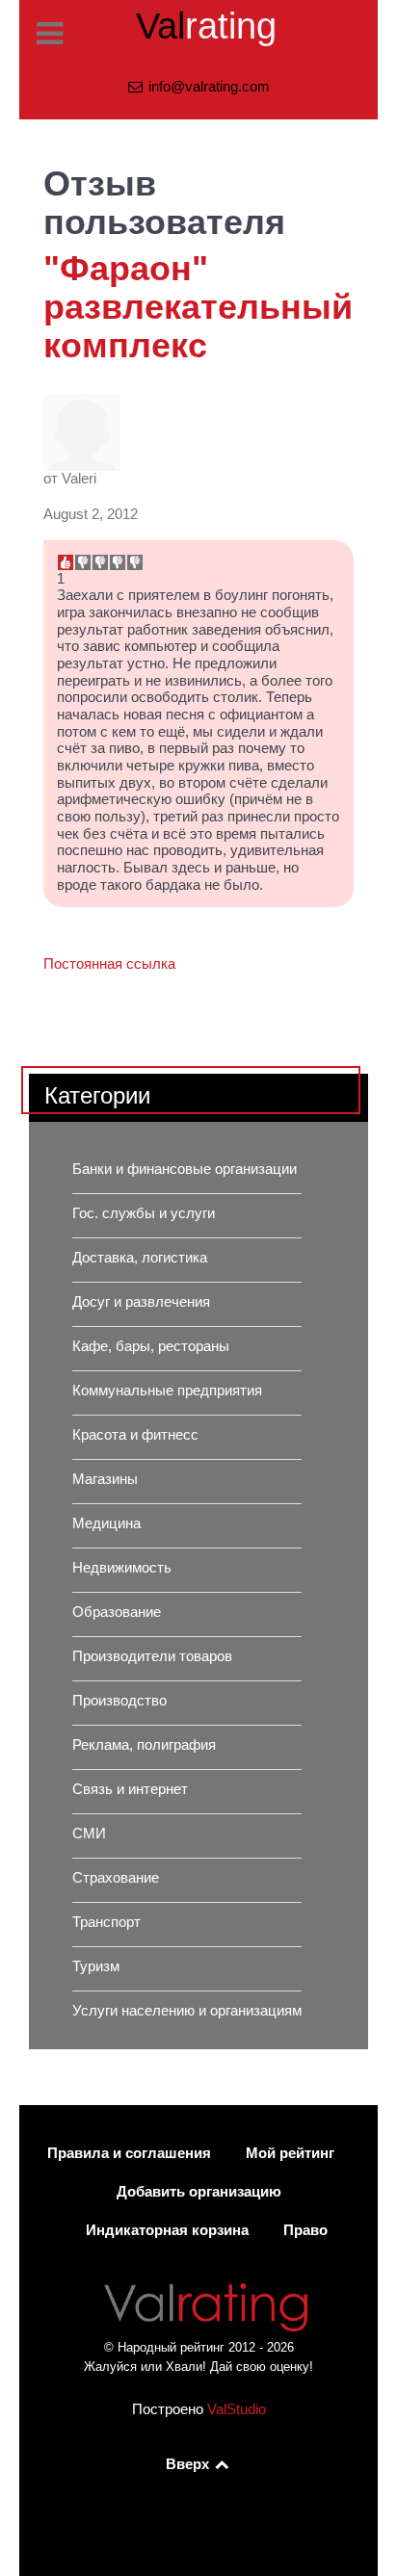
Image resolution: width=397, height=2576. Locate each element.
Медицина (106, 1523)
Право (305, 2230)
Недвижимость (122, 1568)
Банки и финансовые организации (185, 1169)
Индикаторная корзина (167, 2230)
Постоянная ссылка (109, 964)
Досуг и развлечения (141, 1302)
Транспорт (106, 1922)
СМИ (89, 1834)
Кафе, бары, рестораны (151, 1346)
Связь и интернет (130, 1789)
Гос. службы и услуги (144, 1213)
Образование (117, 1612)
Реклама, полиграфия (144, 1745)
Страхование (116, 1878)
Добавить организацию (199, 2192)
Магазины (105, 1479)
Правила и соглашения (129, 2153)
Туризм (96, 1966)
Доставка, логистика (140, 1258)
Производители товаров (152, 1656)
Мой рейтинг (290, 2153)
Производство (119, 1701)
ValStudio (237, 2409)
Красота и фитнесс (135, 1435)
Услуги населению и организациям (187, 2011)
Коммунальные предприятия (167, 1391)
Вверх (189, 2464)
